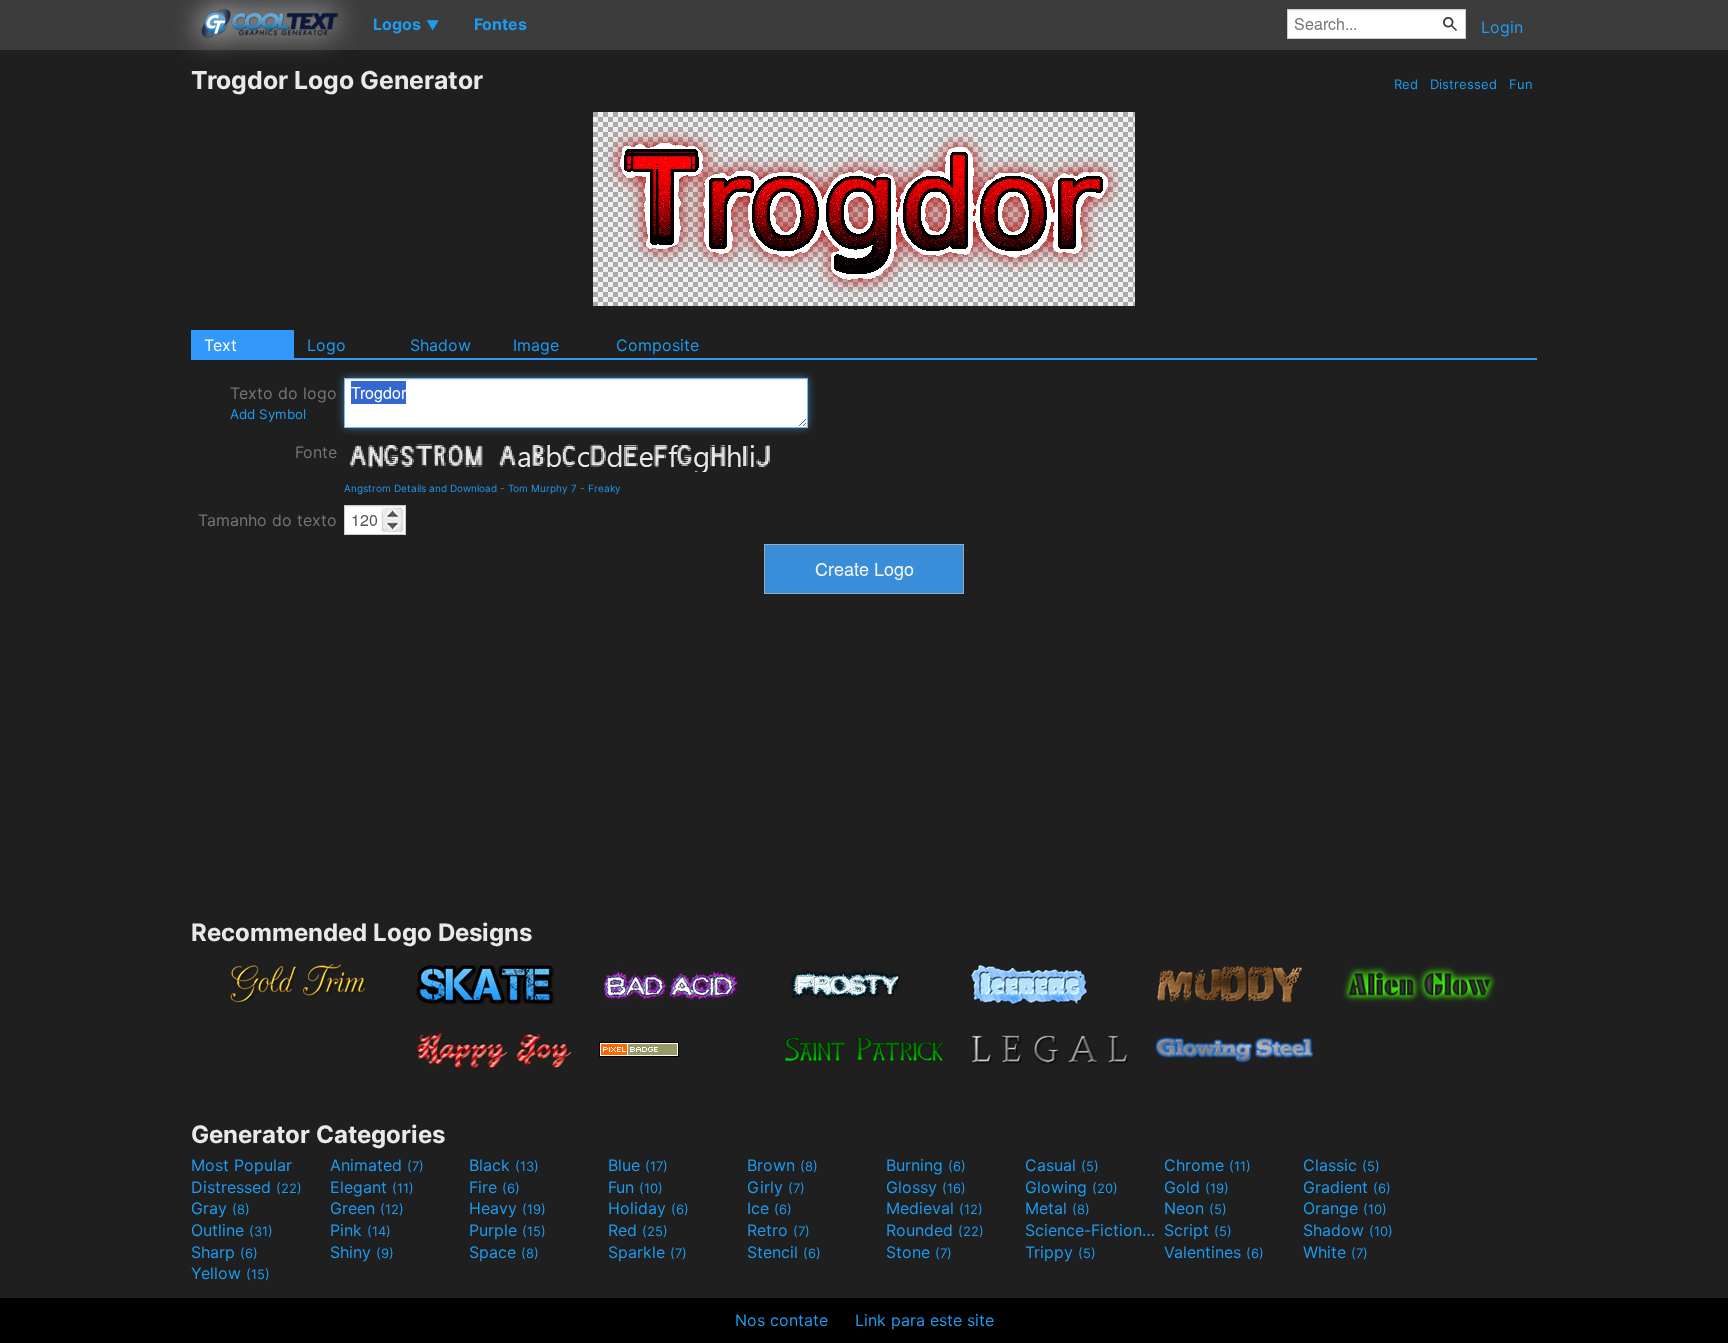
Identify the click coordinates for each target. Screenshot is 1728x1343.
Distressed (1463, 84)
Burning (926, 1165)
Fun (1521, 84)
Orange (1345, 1208)
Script (1198, 1230)
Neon (1195, 1208)
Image (536, 345)
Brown (782, 1165)
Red (1406, 84)
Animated (377, 1165)
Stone (919, 1252)
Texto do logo (283, 402)
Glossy (926, 1187)
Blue (638, 1165)
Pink (360, 1230)
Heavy (507, 1208)
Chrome (1207, 1165)
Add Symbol (268, 414)
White (1335, 1252)
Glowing (1071, 1187)
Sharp (224, 1252)
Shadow (440, 345)
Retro (778, 1230)
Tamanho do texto (267, 520)
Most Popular (241, 1165)
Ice (769, 1208)
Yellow (230, 1273)
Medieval (934, 1208)
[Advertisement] (95, 365)
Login (1502, 27)
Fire (494, 1187)
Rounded (935, 1230)
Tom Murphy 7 (542, 488)
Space (504, 1252)
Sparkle (647, 1252)
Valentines (1214, 1252)
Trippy (1060, 1252)
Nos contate (781, 1320)
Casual (1062, 1165)
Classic (1341, 1165)
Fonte (316, 452)
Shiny (362, 1252)
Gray (220, 1208)
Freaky (604, 488)
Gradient (1347, 1187)
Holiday (648, 1208)
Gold (1196, 1187)
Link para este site (924, 1320)
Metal (1057, 1208)
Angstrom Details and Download (420, 488)
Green (367, 1208)
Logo (326, 345)
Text (220, 345)
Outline (232, 1230)
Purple (507, 1230)
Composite (657, 345)
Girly (776, 1187)
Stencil (784, 1252)
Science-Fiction (1092, 1230)
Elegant (372, 1187)
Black (504, 1165)
